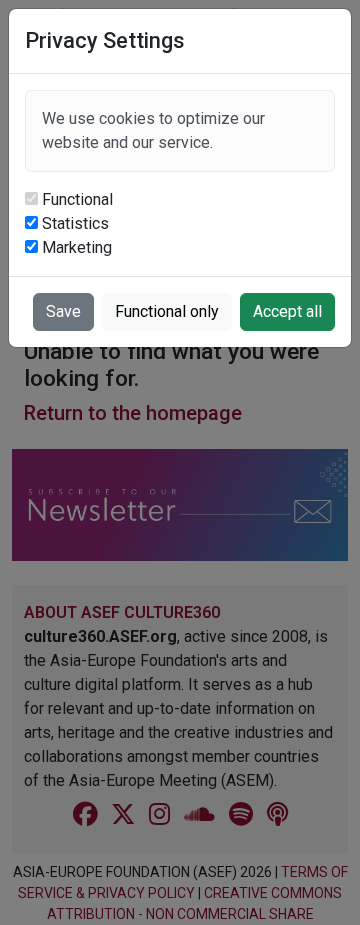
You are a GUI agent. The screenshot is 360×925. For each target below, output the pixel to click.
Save (63, 311)
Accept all (287, 311)
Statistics (75, 223)
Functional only (167, 311)
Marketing (77, 247)
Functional (77, 199)
